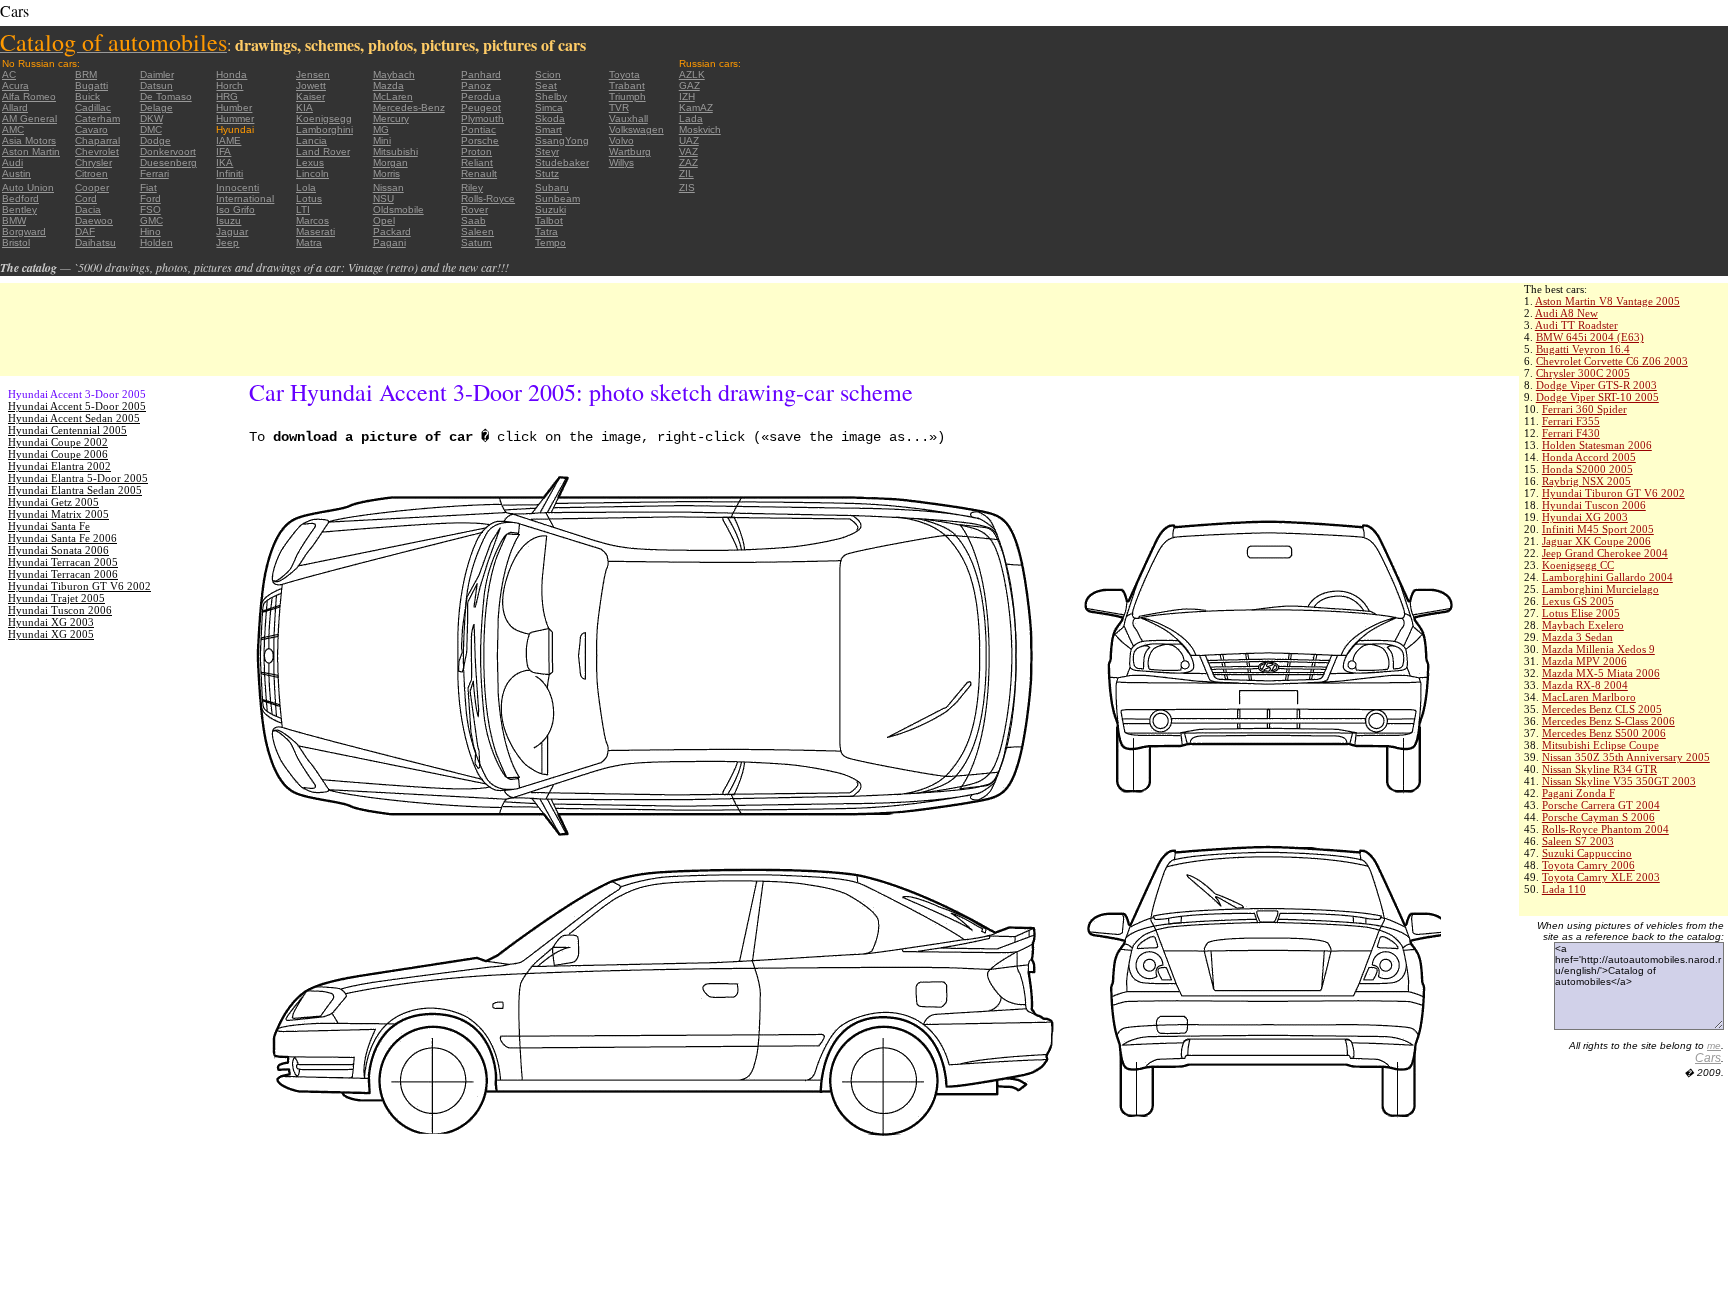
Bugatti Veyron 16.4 (1583, 349)
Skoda (550, 118)
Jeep (227, 242)
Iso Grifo (235, 209)
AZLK (692, 74)
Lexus (310, 162)
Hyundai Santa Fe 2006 (62, 538)
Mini (382, 140)
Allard (15, 107)
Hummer (235, 118)
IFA (223, 151)
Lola (306, 187)
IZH (687, 96)
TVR (619, 107)
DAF (85, 231)
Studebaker (562, 162)
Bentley (19, 209)
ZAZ (688, 162)
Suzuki (550, 209)
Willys (621, 162)
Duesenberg (168, 162)
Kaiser (310, 96)
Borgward (24, 231)
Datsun (156, 85)
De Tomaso (166, 96)
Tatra (546, 231)
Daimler (157, 74)
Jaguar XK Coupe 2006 (1596, 541)
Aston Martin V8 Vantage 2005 (1607, 301)
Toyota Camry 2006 (1588, 865)
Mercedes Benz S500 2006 (1604, 733)
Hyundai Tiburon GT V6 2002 (1613, 493)
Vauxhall (628, 118)
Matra (309, 242)
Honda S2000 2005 (1587, 469)
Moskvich (700, 129)
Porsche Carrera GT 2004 (1601, 805)
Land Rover (323, 151)
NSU (383, 198)
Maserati (315, 231)
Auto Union (28, 187)
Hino (150, 231)
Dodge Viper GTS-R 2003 (1596, 385)
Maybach (394, 74)
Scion (548, 74)
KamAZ (696, 107)
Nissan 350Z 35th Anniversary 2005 (1626, 757)
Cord (86, 198)
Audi (12, 162)
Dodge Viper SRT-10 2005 (1597, 397)
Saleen (477, 231)
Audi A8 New (1566, 313)
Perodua (481, 96)
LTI (303, 209)
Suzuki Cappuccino (1587, 853)
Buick (87, 96)
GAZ (689, 85)
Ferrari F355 (1571, 421)
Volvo (621, 140)
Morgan (390, 162)
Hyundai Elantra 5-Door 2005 (78, 478)
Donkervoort (168, 151)
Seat (546, 85)
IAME (228, 140)
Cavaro (91, 129)
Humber (234, 107)
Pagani (389, 242)
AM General (29, 118)
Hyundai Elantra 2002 (59, 466)
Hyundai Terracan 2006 (63, 574)
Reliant (477, 162)
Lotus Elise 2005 (1581, 613)
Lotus (309, 198)
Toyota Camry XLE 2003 (1601, 877)
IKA (224, 162)
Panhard (481, 74)
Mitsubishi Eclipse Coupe (1600, 745)
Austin (16, 173)
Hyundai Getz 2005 (53, 502)
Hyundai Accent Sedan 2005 (74, 418)
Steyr (547, 151)
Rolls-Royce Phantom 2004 (1605, 829)
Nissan (388, 187)
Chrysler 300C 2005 (1583, 373)
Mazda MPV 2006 (1584, 661)
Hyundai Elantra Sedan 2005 (75, 490)
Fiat (148, 187)
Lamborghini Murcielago (1600, 589)
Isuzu (228, 220)
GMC (151, 220)
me (1714, 1045)
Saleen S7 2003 (1578, 841)
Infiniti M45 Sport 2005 (1598, 529)
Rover (474, 209)
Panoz (476, 85)
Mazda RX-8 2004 (1585, 685)
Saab (473, 220)
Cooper (92, 187)
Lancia (311, 140)
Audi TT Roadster (1576, 325)
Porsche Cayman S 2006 (1598, 817)
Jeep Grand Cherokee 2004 (1605, 553)
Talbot (549, 220)
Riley (472, 187)
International (245, 198)
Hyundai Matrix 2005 (58, 514)
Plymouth (482, 118)
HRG (227, 96)
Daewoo (94, 220)
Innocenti (237, 187)
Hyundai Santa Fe (49, 526)
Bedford (20, 198)
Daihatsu (95, 242)
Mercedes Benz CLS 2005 (1602, 709)
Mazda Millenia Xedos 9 (1598, 649)
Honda (231, 74)
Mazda (388, 85)
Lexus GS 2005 (1578, 601)
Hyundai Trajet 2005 (56, 598)
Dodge (155, 140)
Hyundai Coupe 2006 (58, 454)
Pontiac (478, 129)
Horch (229, 85)
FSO (150, 209)
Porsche (480, 140)
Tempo (550, 242)
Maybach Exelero (1583, 625)
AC (9, 74)
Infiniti (229, 173)
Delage (156, 107)
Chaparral (97, 140)
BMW (14, 220)
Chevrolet (97, 151)
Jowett (311, 85)
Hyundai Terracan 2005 (63, 562)
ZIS (687, 187)
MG (381, 129)
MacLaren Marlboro (1589, 697)
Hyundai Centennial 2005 (67, 430)
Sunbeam (557, 198)
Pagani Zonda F (1578, 793)
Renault (479, 173)
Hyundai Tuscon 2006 (1594, 505)
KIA (304, 107)
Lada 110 (1564, 889)
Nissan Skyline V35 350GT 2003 (1619, 781)
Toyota (624, 74)
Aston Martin (31, 151)
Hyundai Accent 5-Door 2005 (77, 406)
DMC (151, 129)
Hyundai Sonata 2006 (58, 550)
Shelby (551, 96)
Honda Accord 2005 (1589, 457)
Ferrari (154, 173)
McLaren (393, 96)
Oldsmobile (398, 209)
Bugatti (91, 85)
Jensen (313, 74)
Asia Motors (29, 140)
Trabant (627, 85)
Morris (386, 173)
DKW (151, 118)
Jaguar (232, 231)
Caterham (97, 118)
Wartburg (630, 151)
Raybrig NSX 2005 (1586, 481)
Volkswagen (636, 129)
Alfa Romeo (29, 96)
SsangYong (562, 140)
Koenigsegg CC (1578, 565)
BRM (86, 74)
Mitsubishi (395, 151)
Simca (549, 107)
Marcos (312, 220)
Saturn (476, 242)
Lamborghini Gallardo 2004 (1607, 577)
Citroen (91, 173)
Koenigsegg (324, 118)
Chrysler (93, 162)
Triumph (627, 96)
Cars (1708, 1058)
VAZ (688, 151)
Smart (548, 129)
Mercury (391, 118)
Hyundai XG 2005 (51, 634)
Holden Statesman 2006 (1597, 445)
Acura (15, 85)
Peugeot (481, 107)
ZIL (686, 173)
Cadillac (93, 107)
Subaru (552, 187)
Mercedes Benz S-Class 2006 (1608, 721)
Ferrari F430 (1571, 433)
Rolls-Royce (488, 198)
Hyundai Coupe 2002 (58, 442)
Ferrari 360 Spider (1584, 409)
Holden (156, 242)
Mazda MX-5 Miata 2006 (1601, 673)
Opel (384, 220)
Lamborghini (324, 129)
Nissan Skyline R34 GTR (1599, 769)
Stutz (547, 173)
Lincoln (312, 173)
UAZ (689, 140)
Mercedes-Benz (409, 107)
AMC (13, 129)
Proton (476, 151)
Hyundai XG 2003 (1585, 517)
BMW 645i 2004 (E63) (1590, 337)
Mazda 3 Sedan (1577, 637)
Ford (150, 198)
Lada (691, 118)
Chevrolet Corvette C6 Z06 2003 (1612, 361)
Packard (392, 231)
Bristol (16, 242)
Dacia (88, 209)
